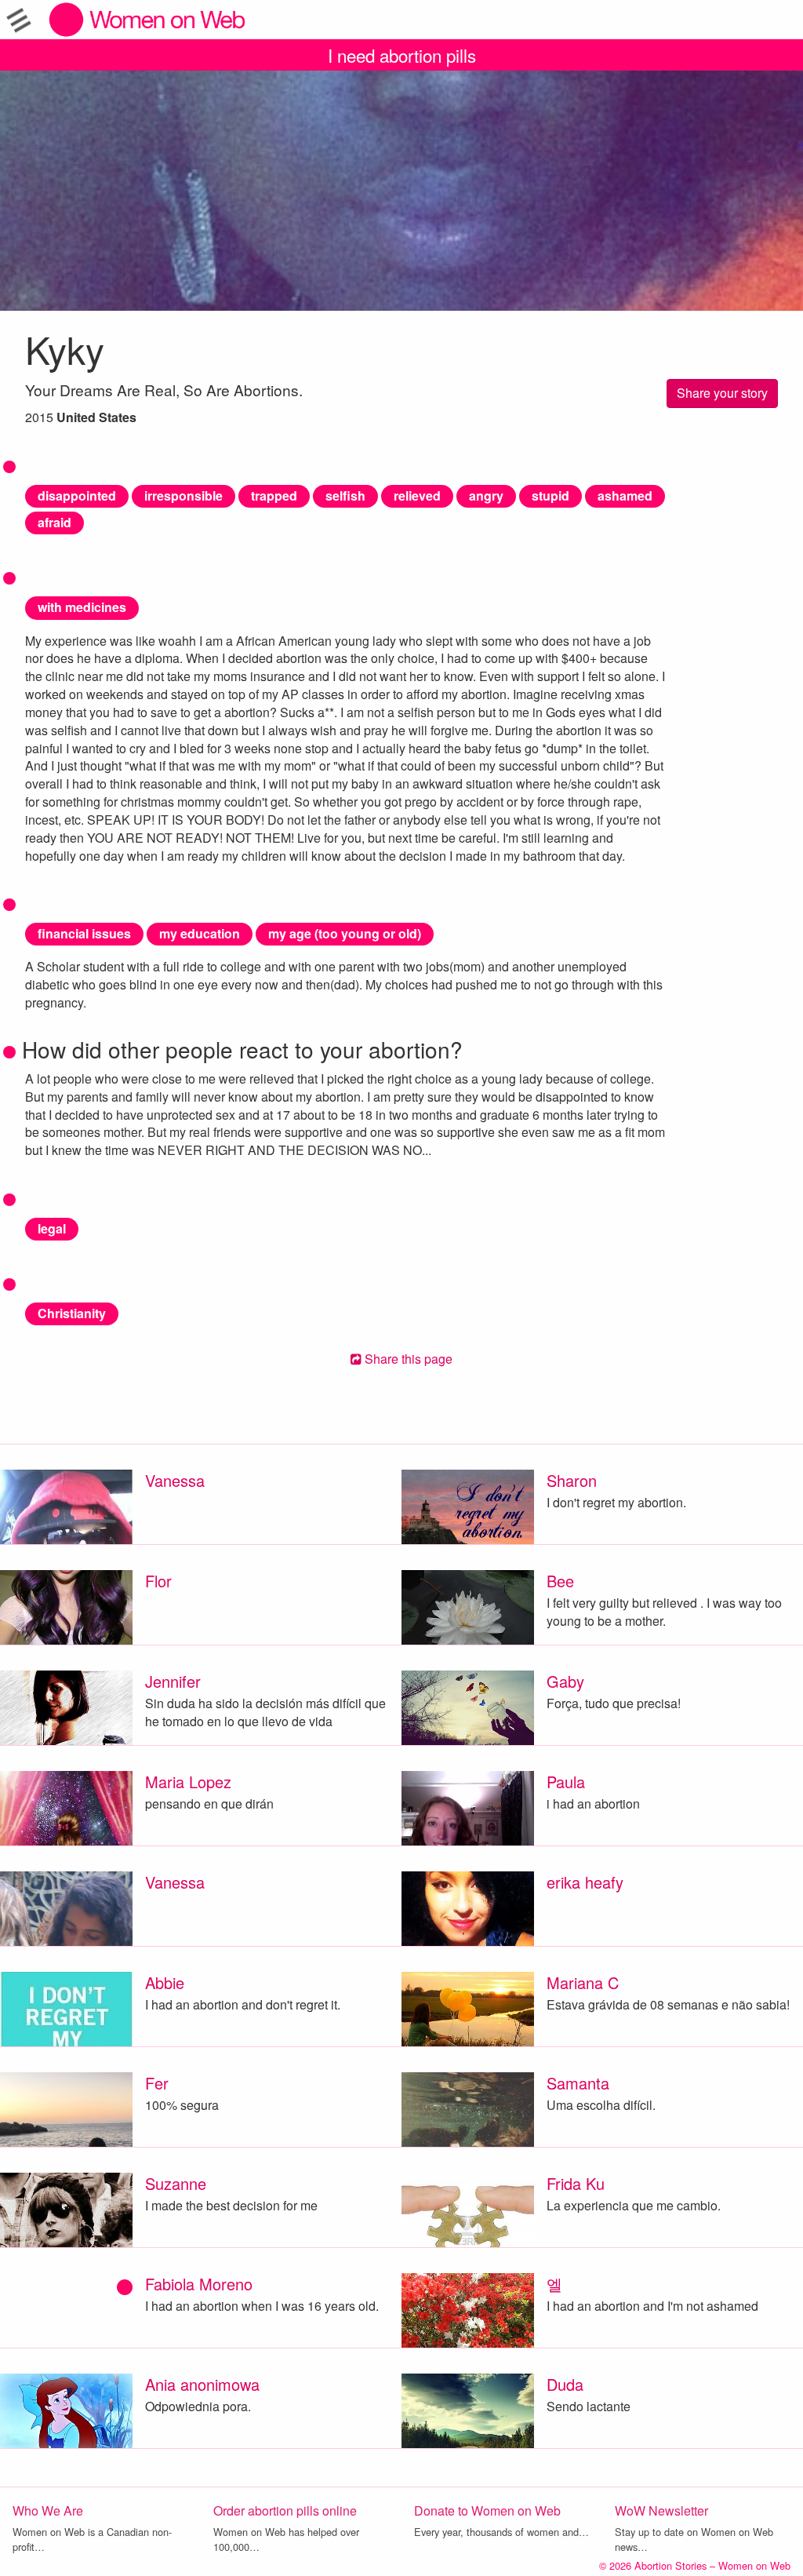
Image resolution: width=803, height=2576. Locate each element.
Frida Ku (576, 2183)
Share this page (407, 1359)
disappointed (77, 496)
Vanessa (175, 1480)
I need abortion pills (402, 55)
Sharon (572, 1480)
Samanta (578, 2083)
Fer (157, 2083)
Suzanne (176, 2183)
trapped (274, 496)
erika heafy (585, 1882)
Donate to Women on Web (487, 2510)
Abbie (165, 1982)
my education (200, 933)
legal (52, 1228)
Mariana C (583, 1982)
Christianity (72, 1313)
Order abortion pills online (285, 2510)
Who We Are (48, 2510)
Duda (565, 2384)
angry (486, 496)
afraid (55, 522)
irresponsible (183, 496)
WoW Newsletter (661, 2510)
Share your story (722, 393)
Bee (560, 1581)
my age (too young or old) (345, 933)
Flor (158, 1581)
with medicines (82, 607)
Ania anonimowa (202, 2384)
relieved (417, 496)
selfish (345, 496)
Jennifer (173, 1681)
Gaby (565, 1681)
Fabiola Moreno (199, 2284)
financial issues (84, 933)
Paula (566, 1782)
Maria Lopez (188, 1782)
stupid (550, 496)
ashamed (625, 496)
